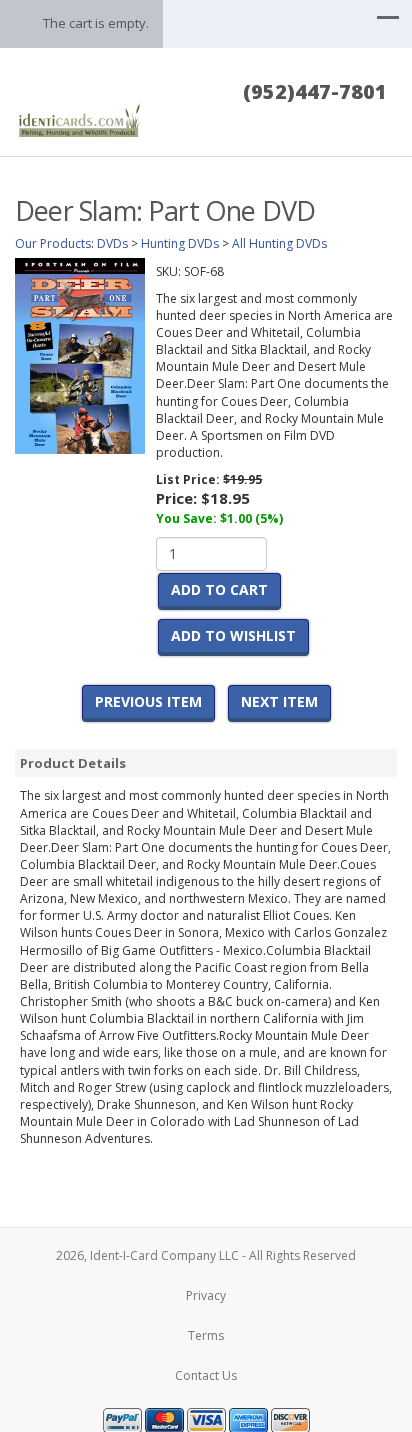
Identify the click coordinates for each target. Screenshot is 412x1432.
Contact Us (206, 1375)
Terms (206, 1335)
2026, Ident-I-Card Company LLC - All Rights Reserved (206, 1255)
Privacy (206, 1295)
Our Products (53, 243)
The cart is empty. (96, 23)
